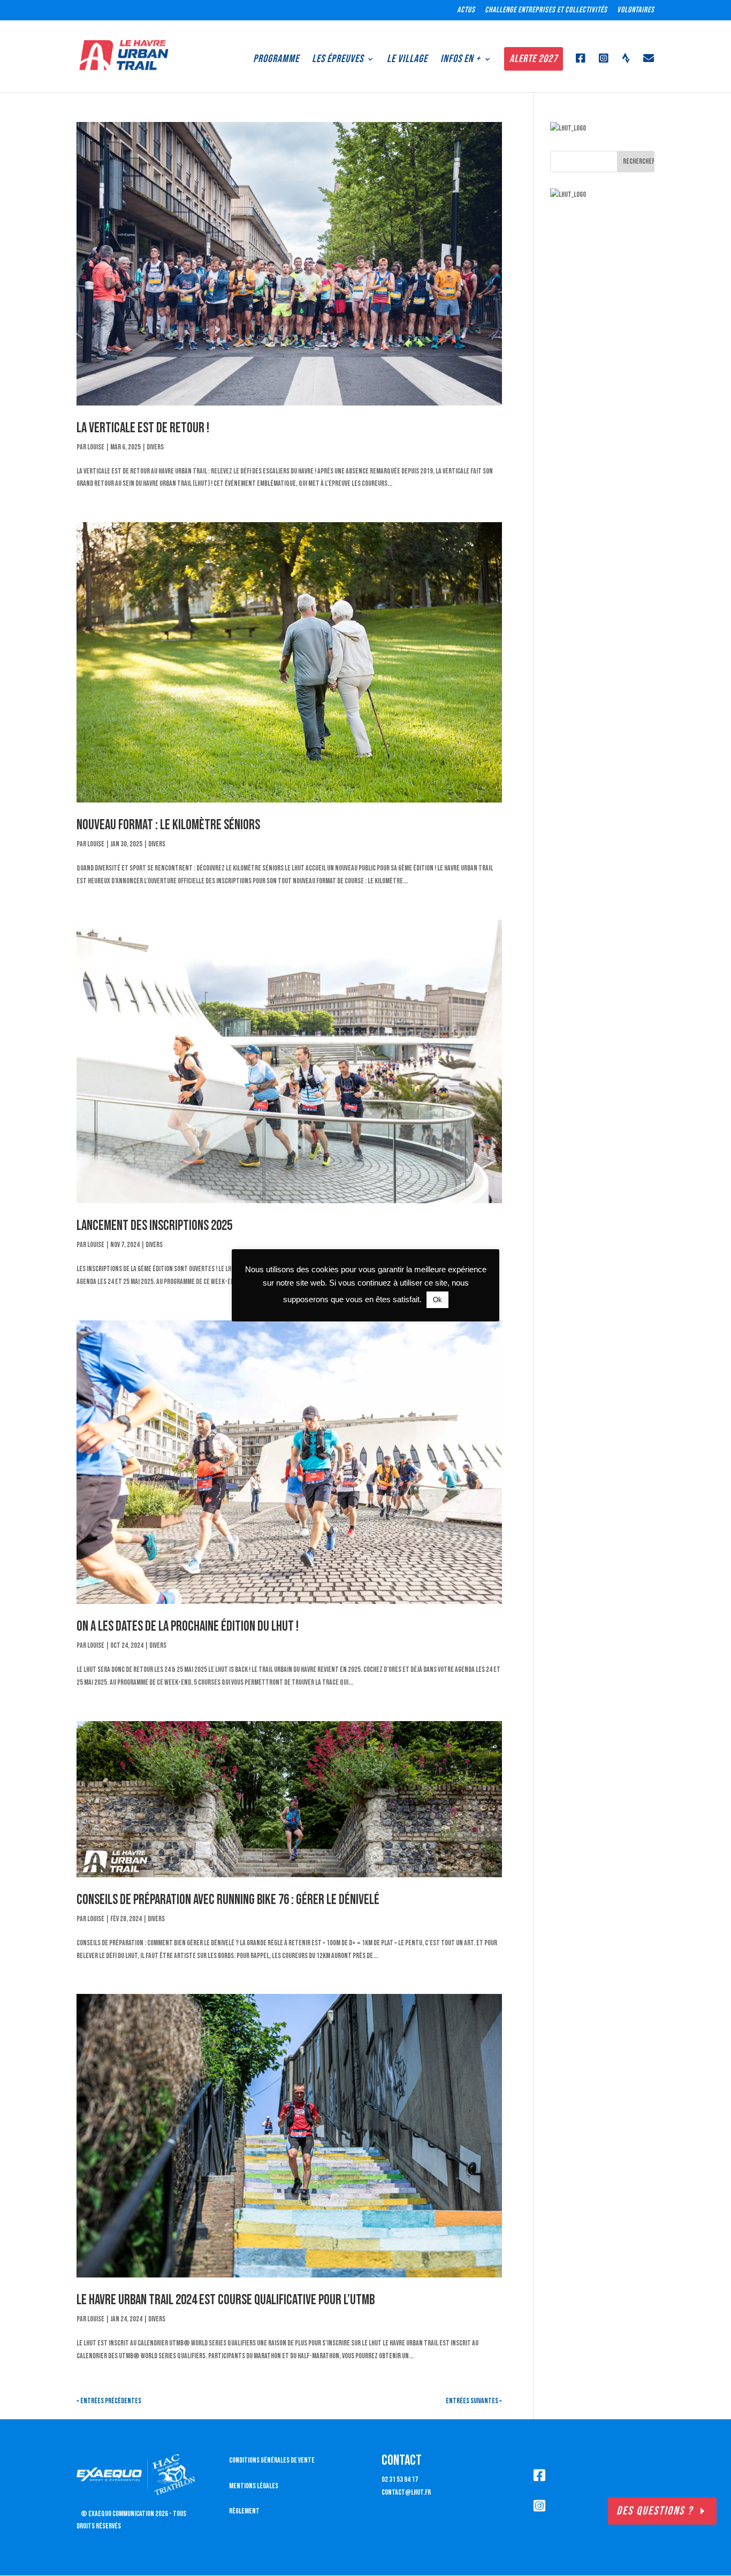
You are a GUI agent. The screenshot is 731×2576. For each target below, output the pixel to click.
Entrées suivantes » (474, 2401)
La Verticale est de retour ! (143, 428)
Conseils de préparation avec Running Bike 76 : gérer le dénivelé (228, 1900)
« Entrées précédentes (109, 2401)
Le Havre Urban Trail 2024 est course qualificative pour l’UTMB (226, 2300)
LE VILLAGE (407, 59)
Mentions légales (254, 2486)
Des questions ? (655, 2511)
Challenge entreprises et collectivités (546, 10)
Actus (466, 10)
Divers (155, 447)
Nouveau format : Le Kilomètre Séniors (168, 825)
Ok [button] (437, 1300)
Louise (96, 447)
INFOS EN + (460, 59)
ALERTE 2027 (534, 59)
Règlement (244, 2511)
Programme (276, 59)
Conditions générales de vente (272, 2460)
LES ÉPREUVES (338, 59)
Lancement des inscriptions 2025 (154, 1226)
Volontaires (636, 10)
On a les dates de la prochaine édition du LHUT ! (188, 1627)
